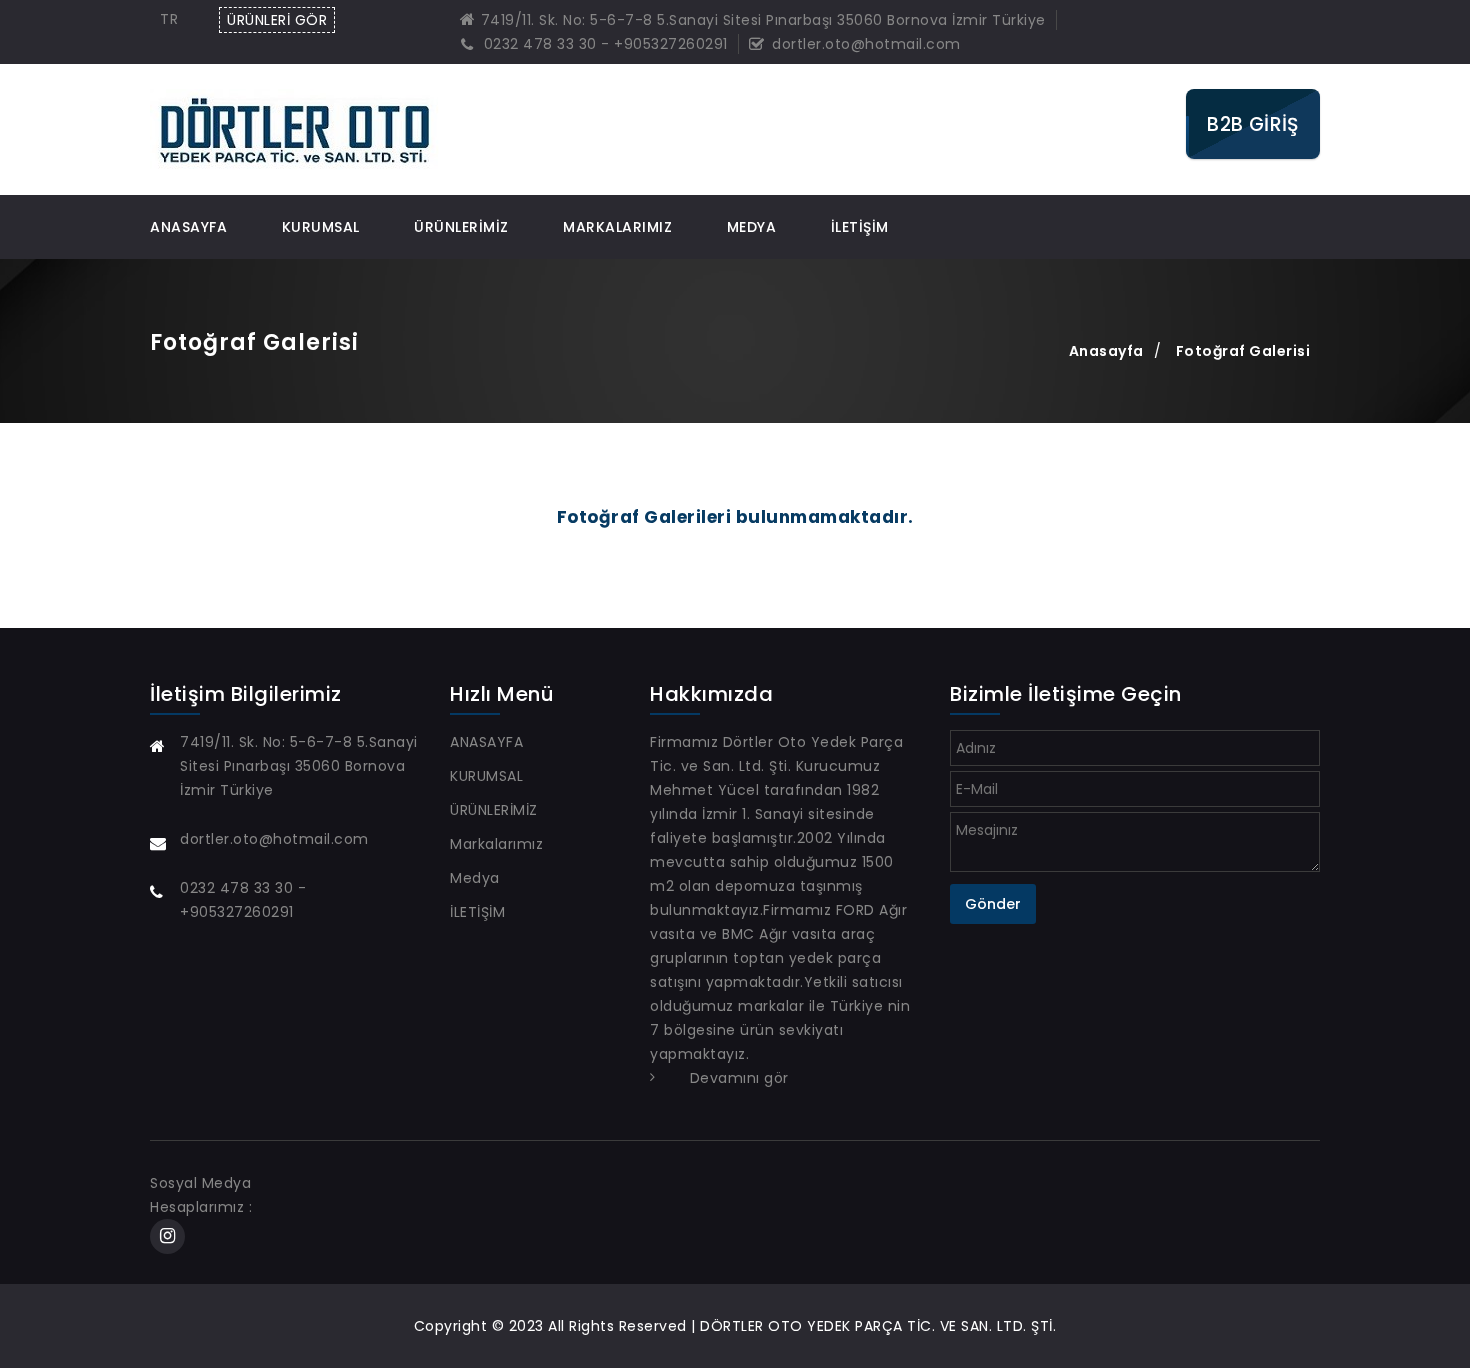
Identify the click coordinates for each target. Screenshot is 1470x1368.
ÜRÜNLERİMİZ (461, 227)
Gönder (993, 904)
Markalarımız (617, 227)
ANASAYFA (188, 227)
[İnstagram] (167, 1237)
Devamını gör (739, 1078)
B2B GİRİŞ (1253, 124)
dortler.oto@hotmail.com (864, 44)
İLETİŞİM (860, 227)
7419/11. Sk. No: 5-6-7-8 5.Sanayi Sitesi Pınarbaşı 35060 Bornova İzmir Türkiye (763, 20)
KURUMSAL (321, 227)
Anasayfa (1106, 351)
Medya (752, 227)
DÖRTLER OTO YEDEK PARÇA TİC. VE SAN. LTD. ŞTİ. (878, 1326)
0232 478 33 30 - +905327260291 (603, 44)
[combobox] (174, 20)
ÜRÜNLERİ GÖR (277, 20)
